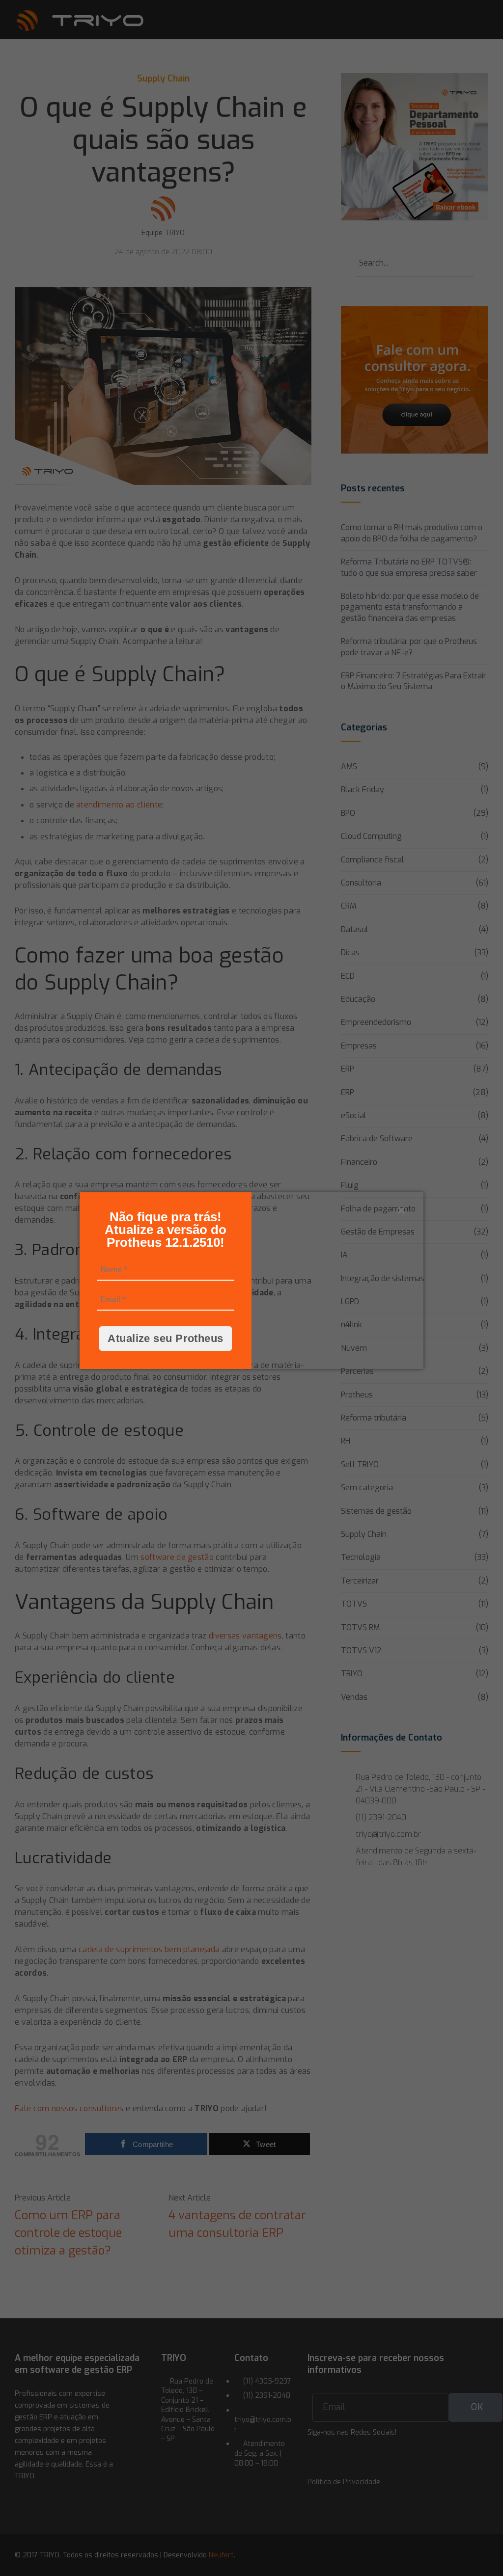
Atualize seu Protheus (165, 1338)
